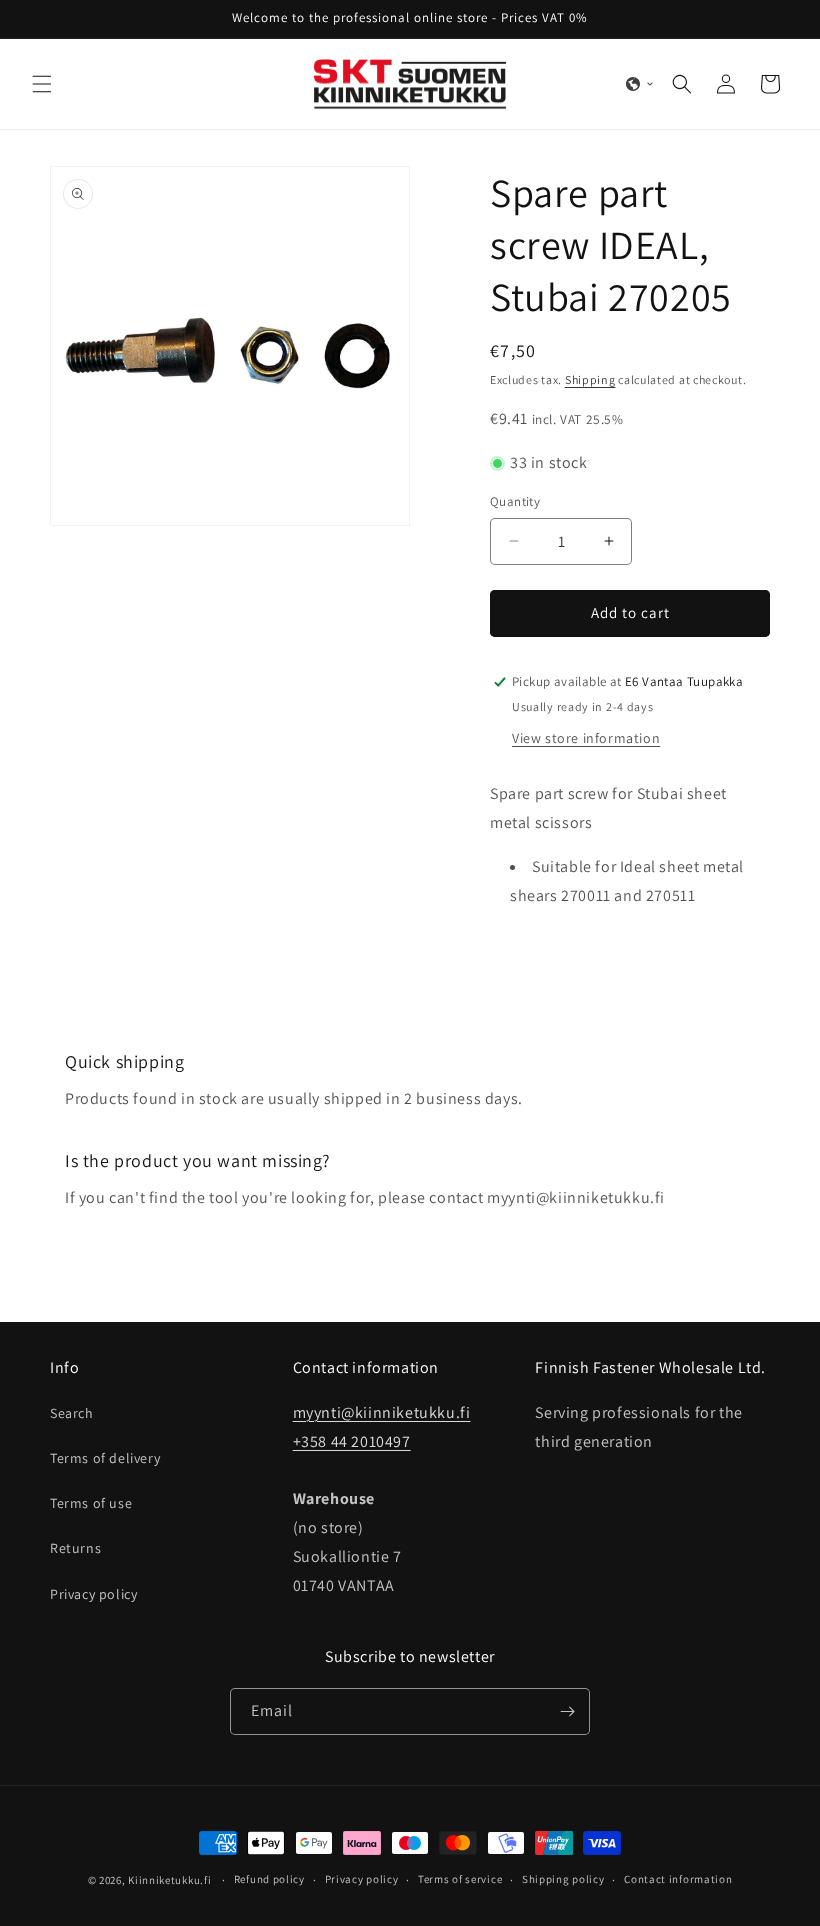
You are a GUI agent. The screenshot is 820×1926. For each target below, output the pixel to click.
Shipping (590, 379)
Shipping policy (563, 1879)
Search (72, 1413)
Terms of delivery (105, 1458)
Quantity (515, 501)
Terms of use (91, 1503)
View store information (586, 738)
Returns (75, 1548)
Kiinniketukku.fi (169, 1880)
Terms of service (460, 1879)
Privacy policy (93, 1594)
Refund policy (269, 1879)
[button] (42, 84)
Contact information (678, 1879)
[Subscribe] (567, 1711)
